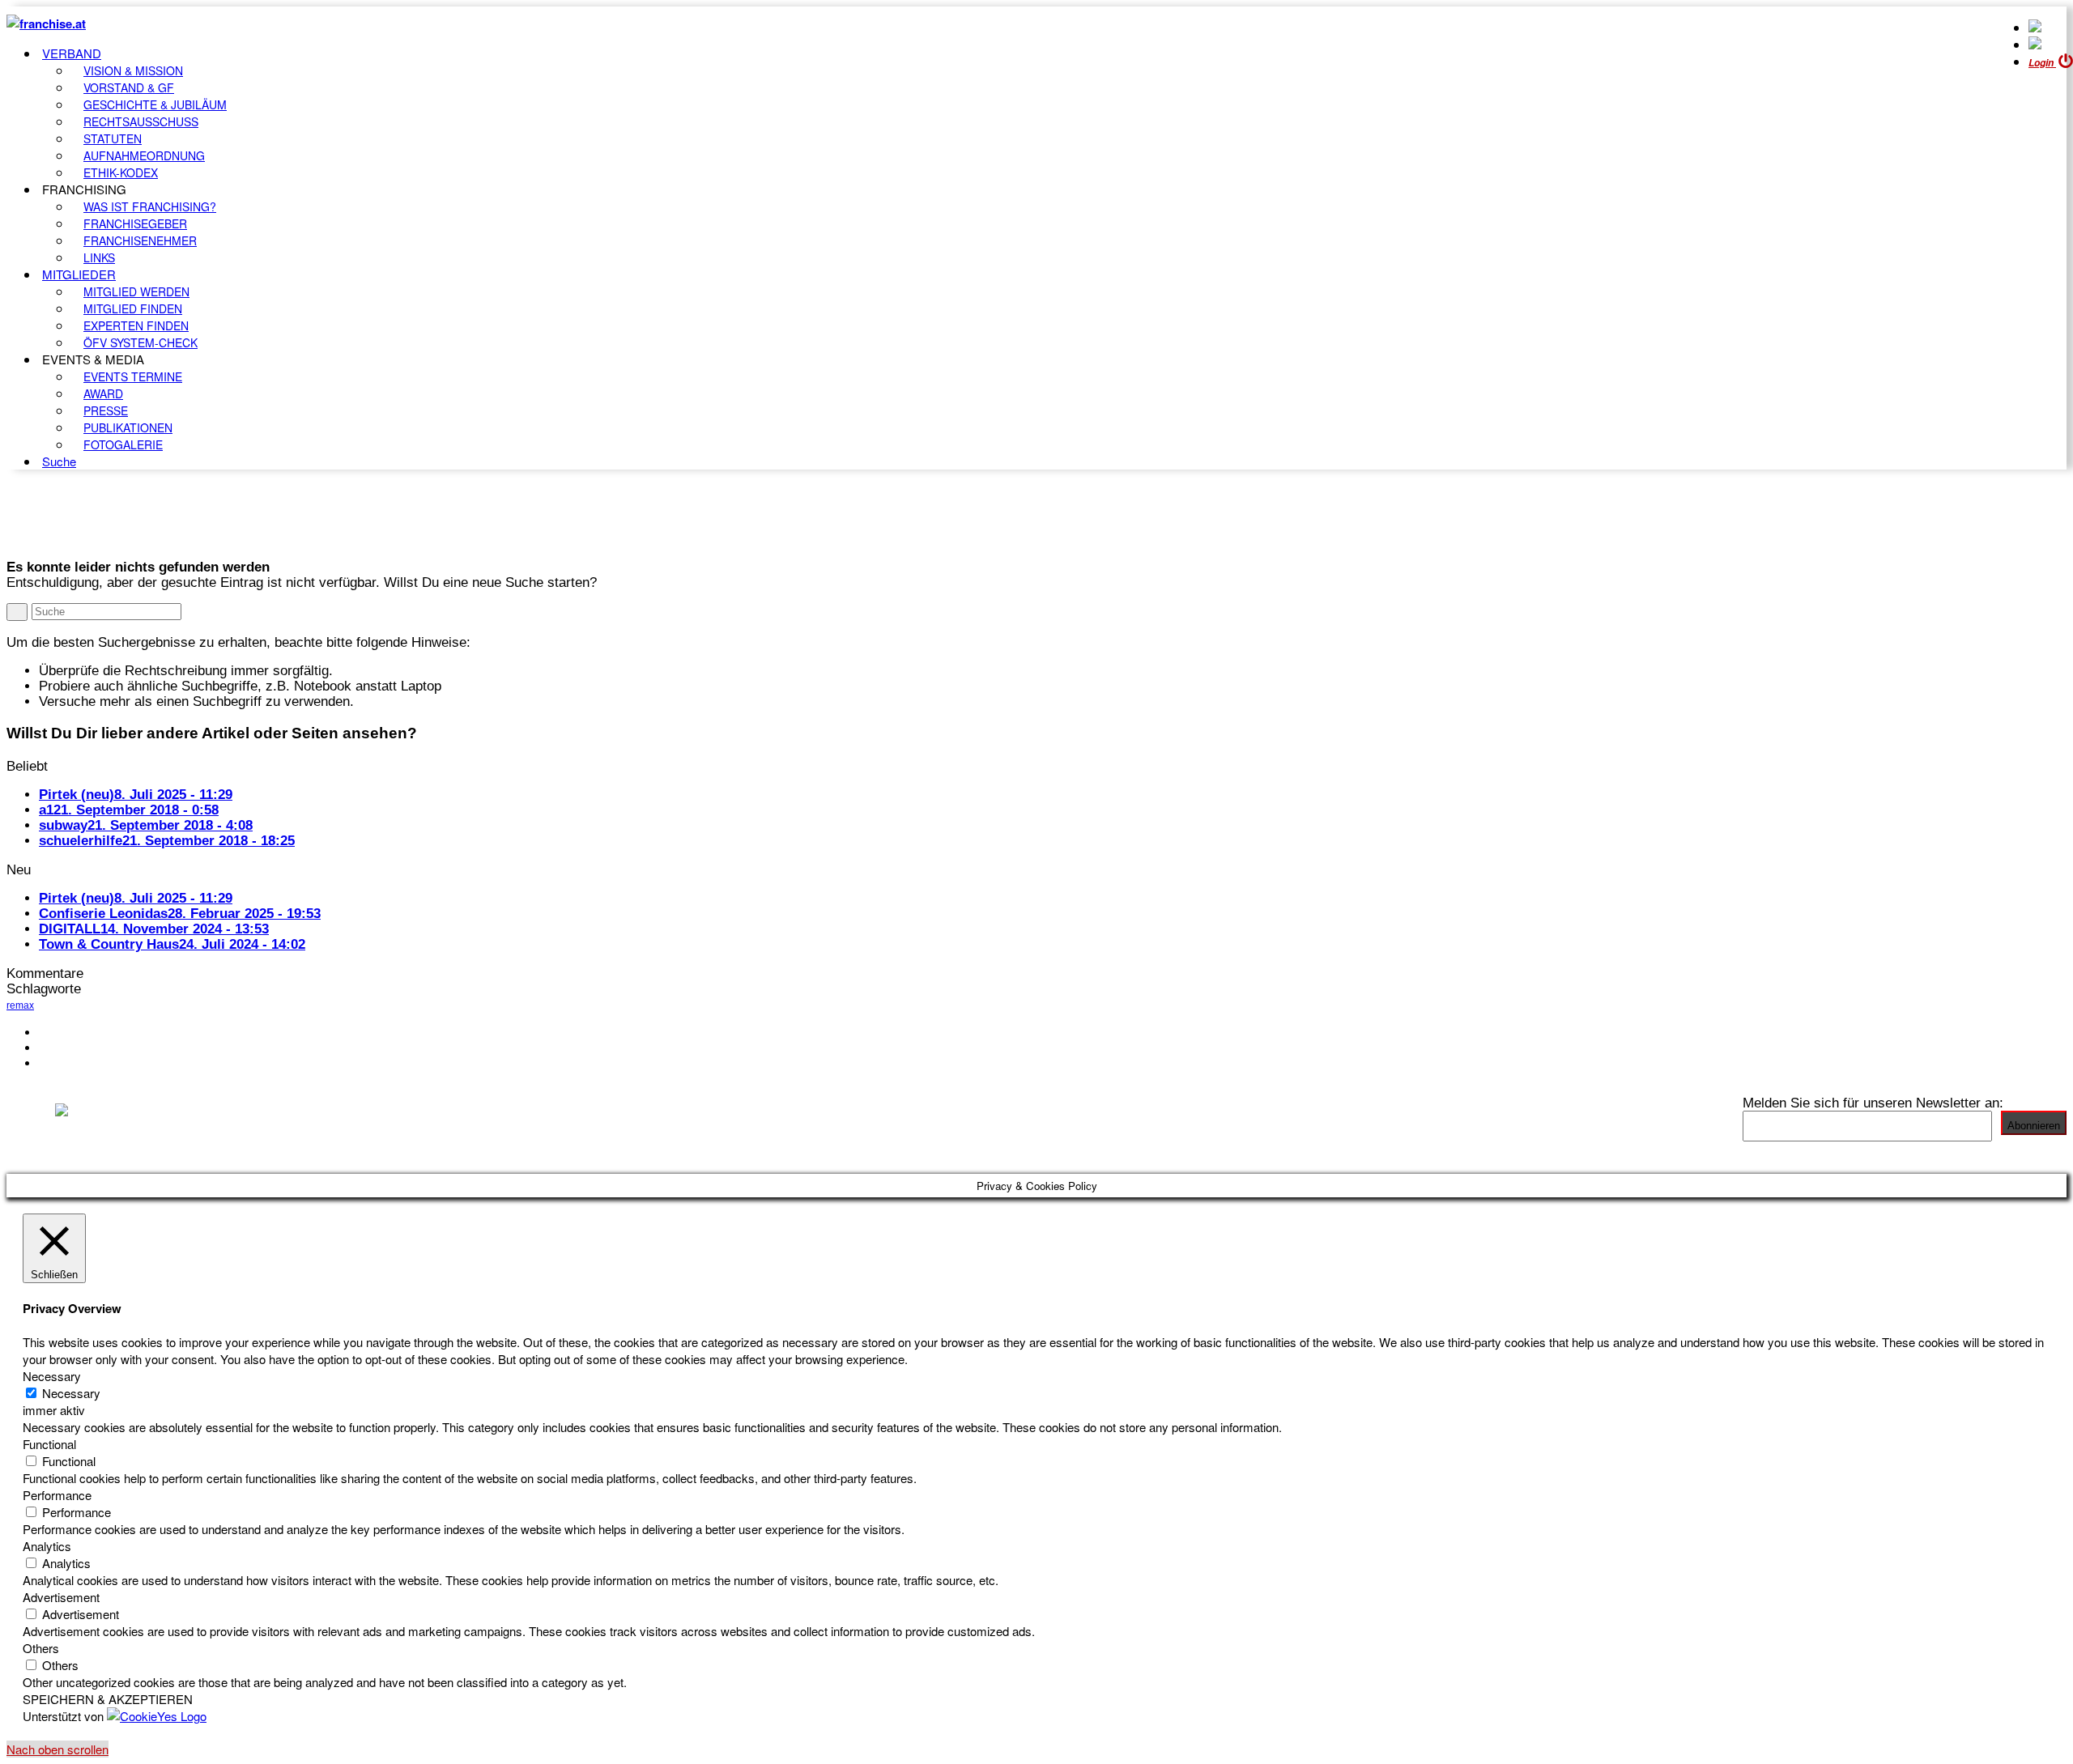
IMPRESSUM (80, 1048)
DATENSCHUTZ (88, 1063)
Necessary (71, 1393)
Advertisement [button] (61, 1597)
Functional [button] (49, 1444)
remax (20, 1005)
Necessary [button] (52, 1376)
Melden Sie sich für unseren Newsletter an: (1873, 1103)
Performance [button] (57, 1495)
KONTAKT (70, 1032)
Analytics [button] (47, 1546)
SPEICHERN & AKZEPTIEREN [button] (108, 1699)
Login (2042, 63)
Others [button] (41, 1648)
